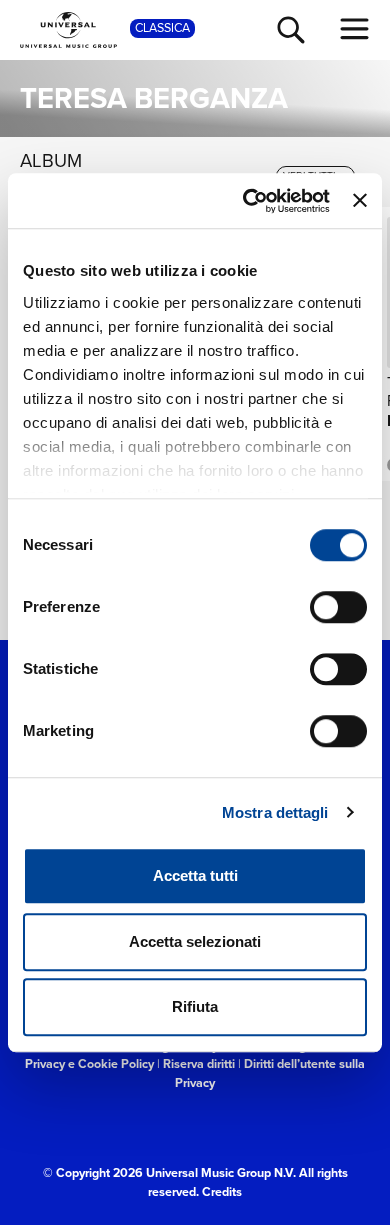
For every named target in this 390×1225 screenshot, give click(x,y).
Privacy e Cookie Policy (89, 1064)
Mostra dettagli (275, 812)
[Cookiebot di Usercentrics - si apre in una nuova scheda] (248, 201)
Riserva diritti (199, 1064)
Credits (222, 1192)
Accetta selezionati (195, 941)
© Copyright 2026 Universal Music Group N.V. (169, 1173)
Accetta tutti (195, 875)
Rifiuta (195, 1006)
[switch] (338, 607)
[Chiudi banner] (360, 201)
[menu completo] (355, 28)
